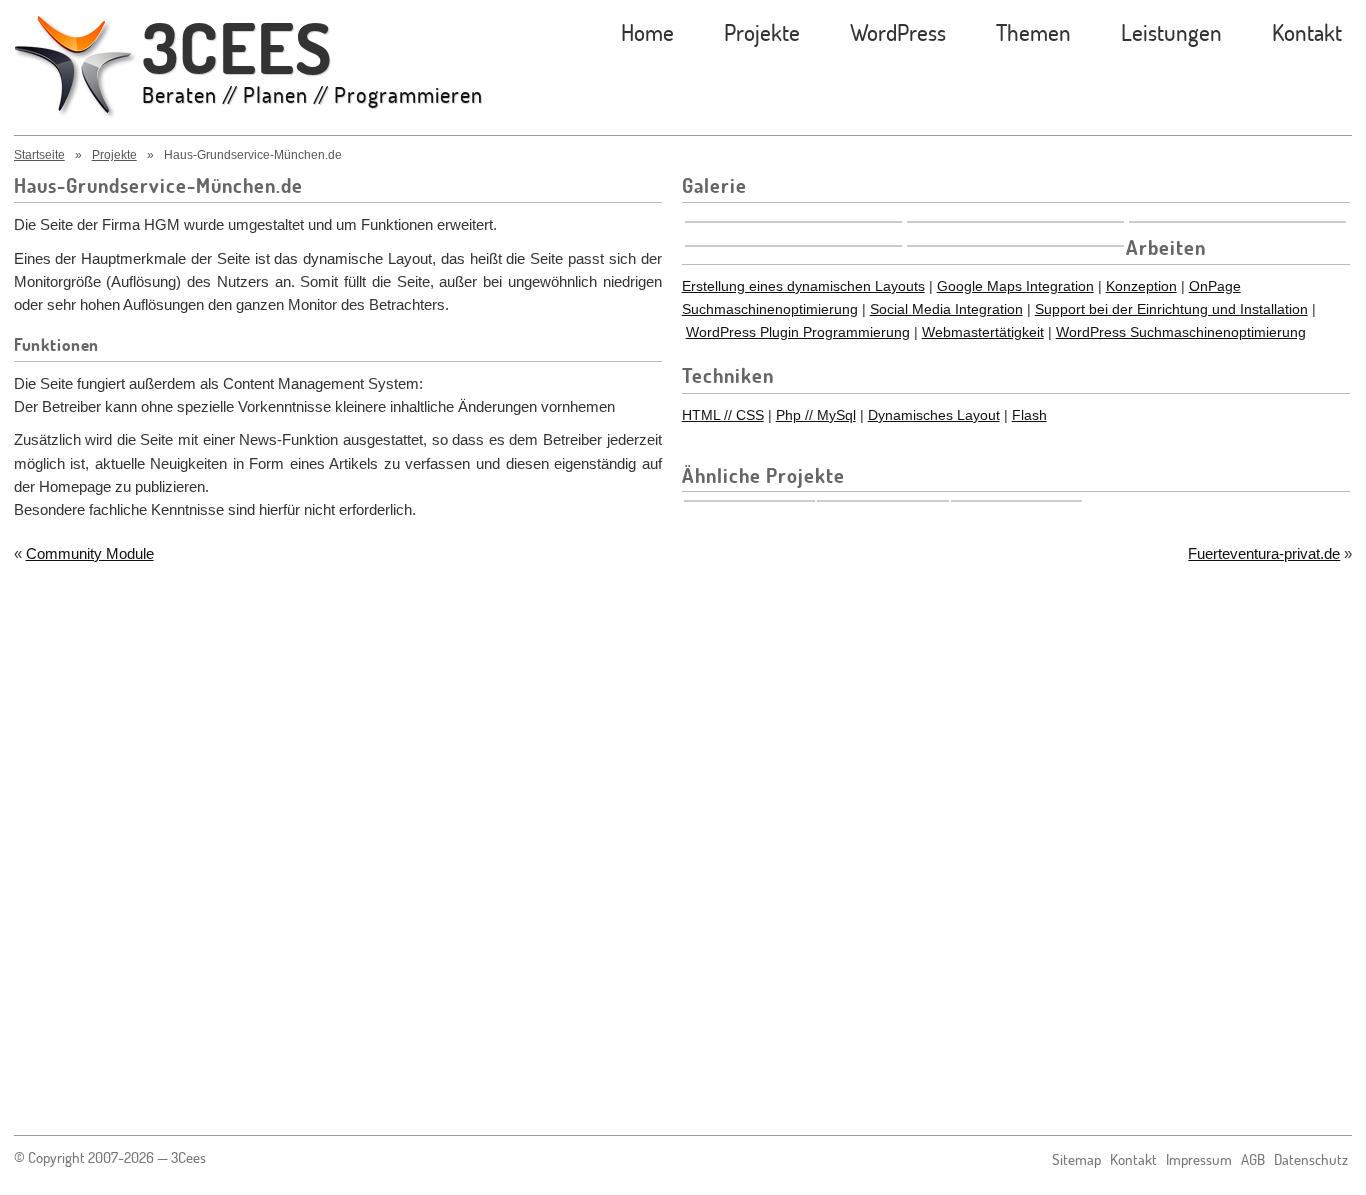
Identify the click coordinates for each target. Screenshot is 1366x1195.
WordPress (898, 31)
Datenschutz (1311, 1159)
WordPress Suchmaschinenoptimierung (1181, 332)
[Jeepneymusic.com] (1017, 501)
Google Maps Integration (1015, 286)
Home (647, 31)
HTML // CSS (723, 415)
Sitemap (1076, 1159)
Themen (1033, 31)
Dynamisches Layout (934, 415)
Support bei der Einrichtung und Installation (1171, 309)
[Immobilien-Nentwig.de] (750, 501)
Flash (1029, 415)
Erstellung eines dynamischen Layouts (803, 286)
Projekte (762, 31)
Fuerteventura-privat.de (1264, 553)
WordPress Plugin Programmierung (798, 332)
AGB (1253, 1159)
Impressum (1199, 1159)
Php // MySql (816, 415)
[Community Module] (883, 501)
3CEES (312, 61)
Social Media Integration (946, 309)
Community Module (90, 553)
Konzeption (1141, 286)
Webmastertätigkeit (983, 332)
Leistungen (1171, 31)
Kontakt (1307, 31)
